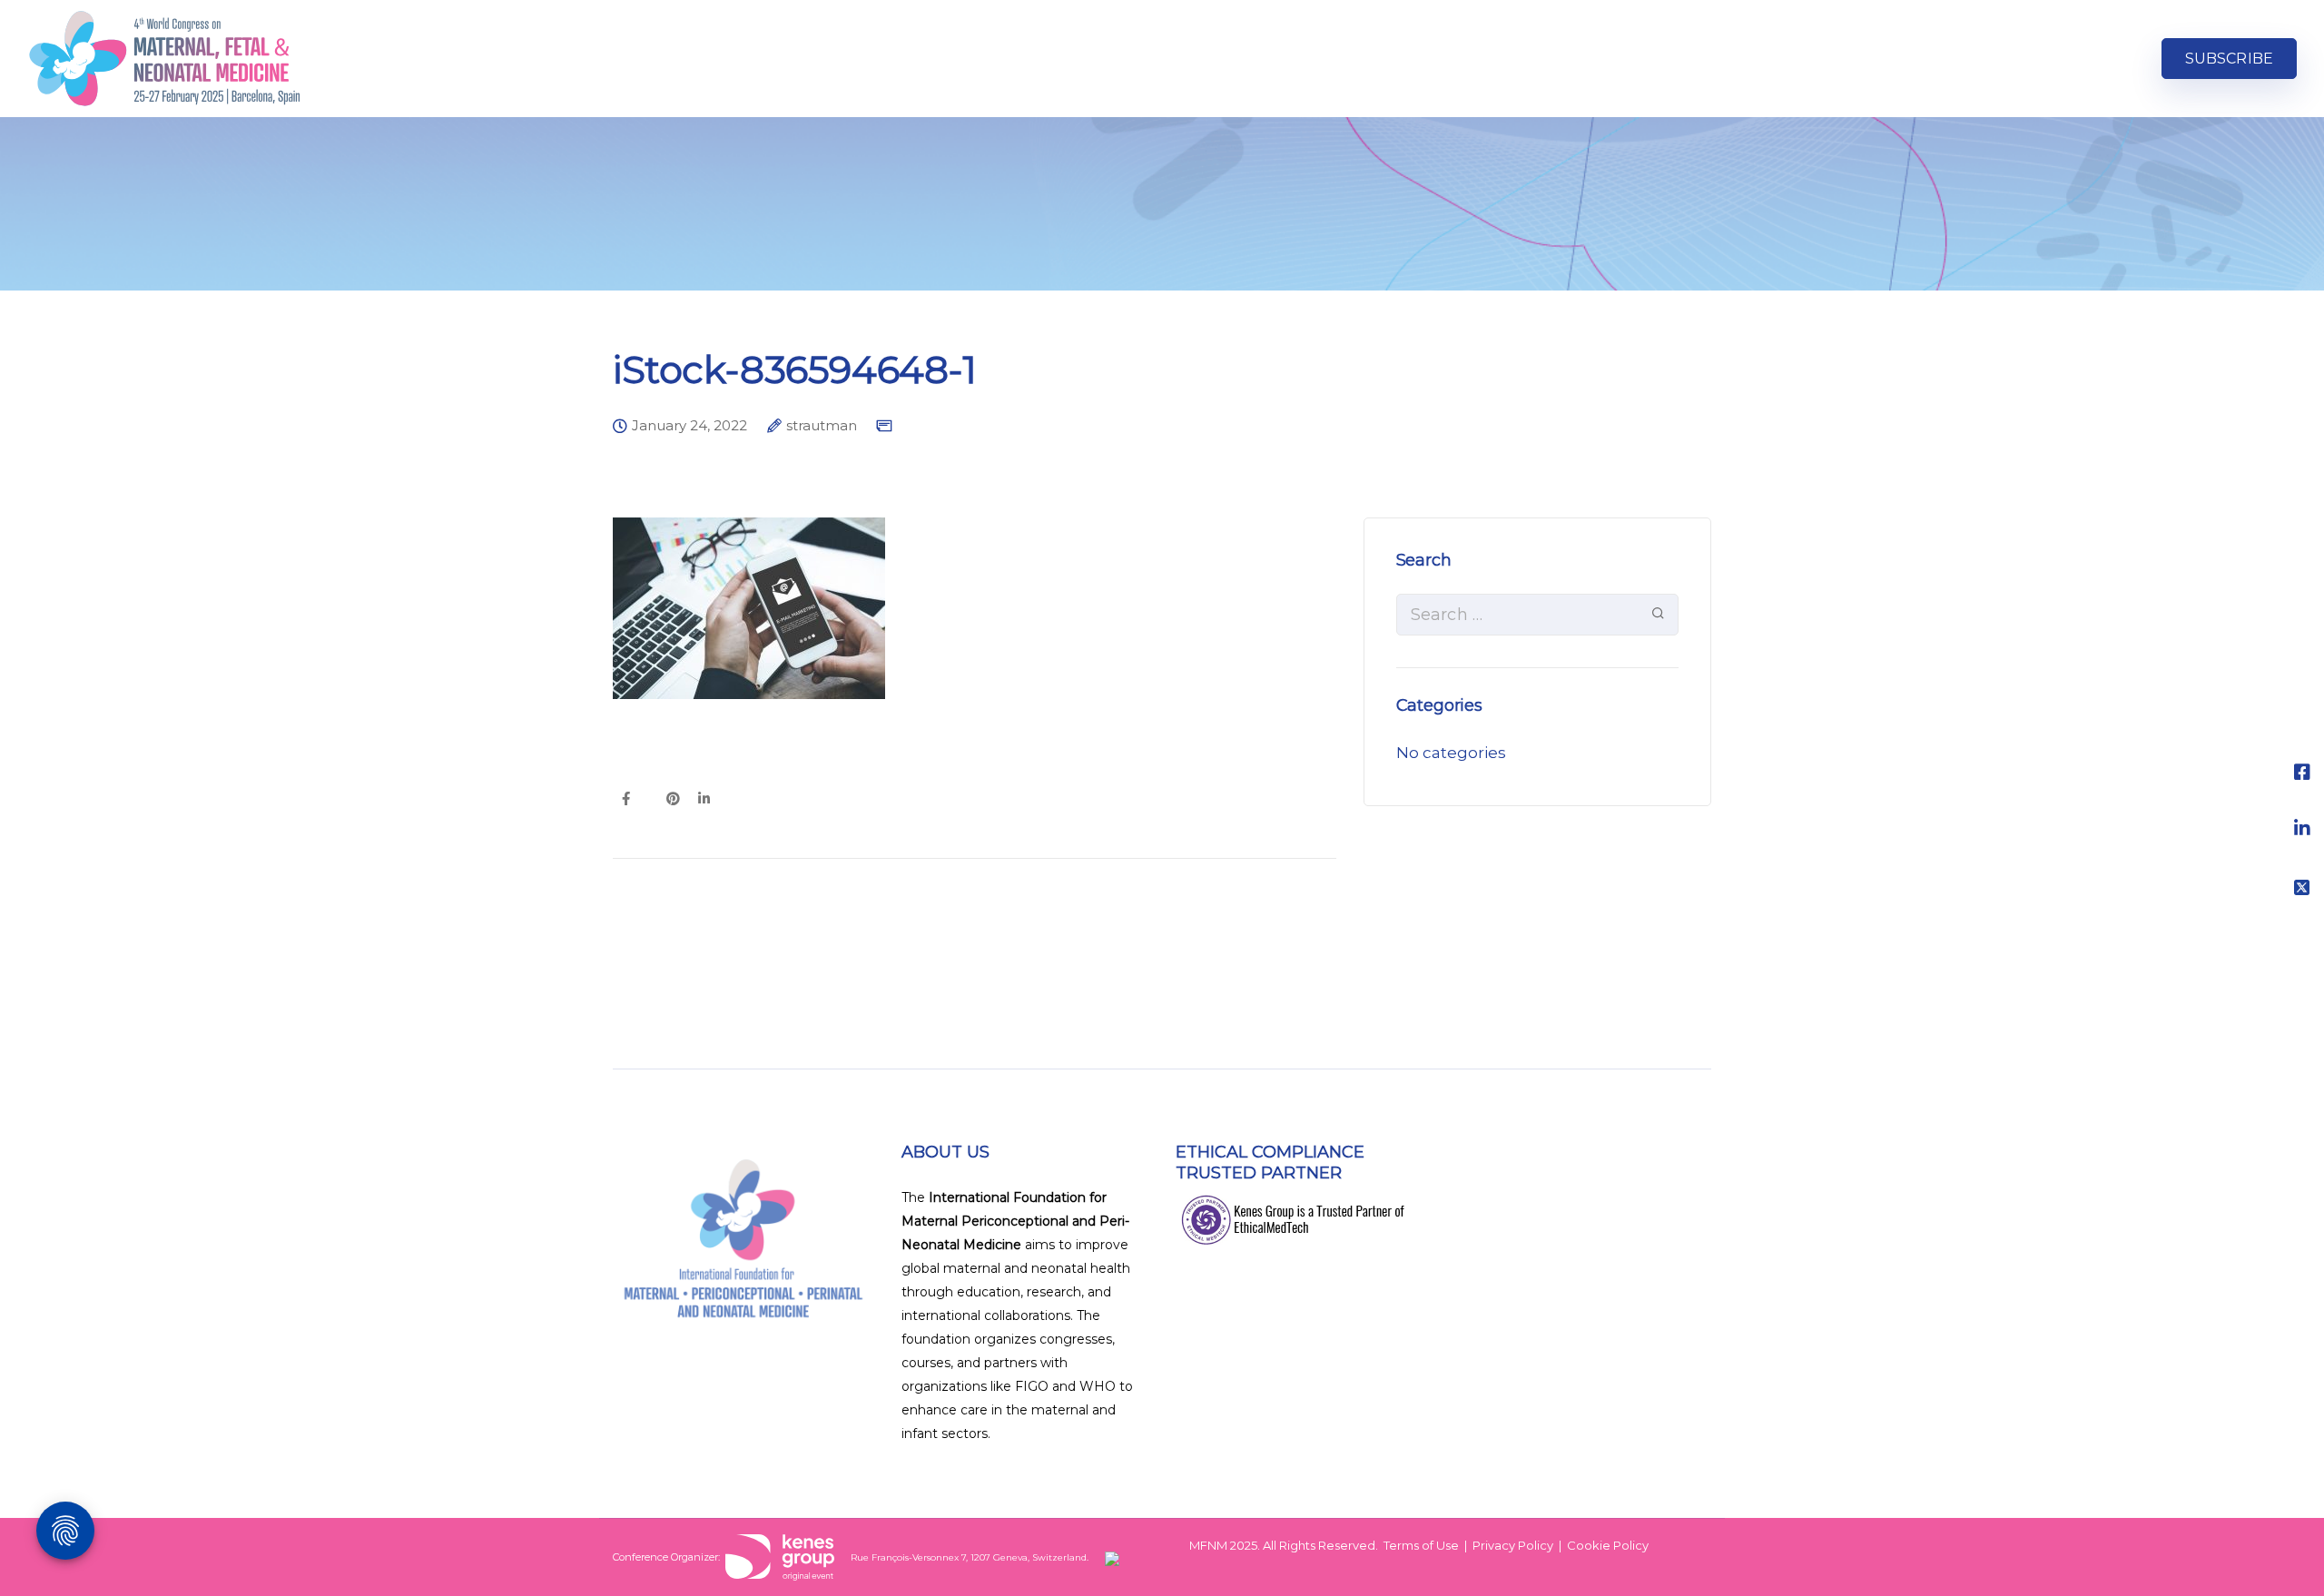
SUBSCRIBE (2229, 59)
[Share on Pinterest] (673, 799)
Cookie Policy (1608, 1545)
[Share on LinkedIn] (704, 799)
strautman (822, 426)
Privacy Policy (1513, 1545)
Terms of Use (1421, 1545)
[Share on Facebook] (626, 799)
